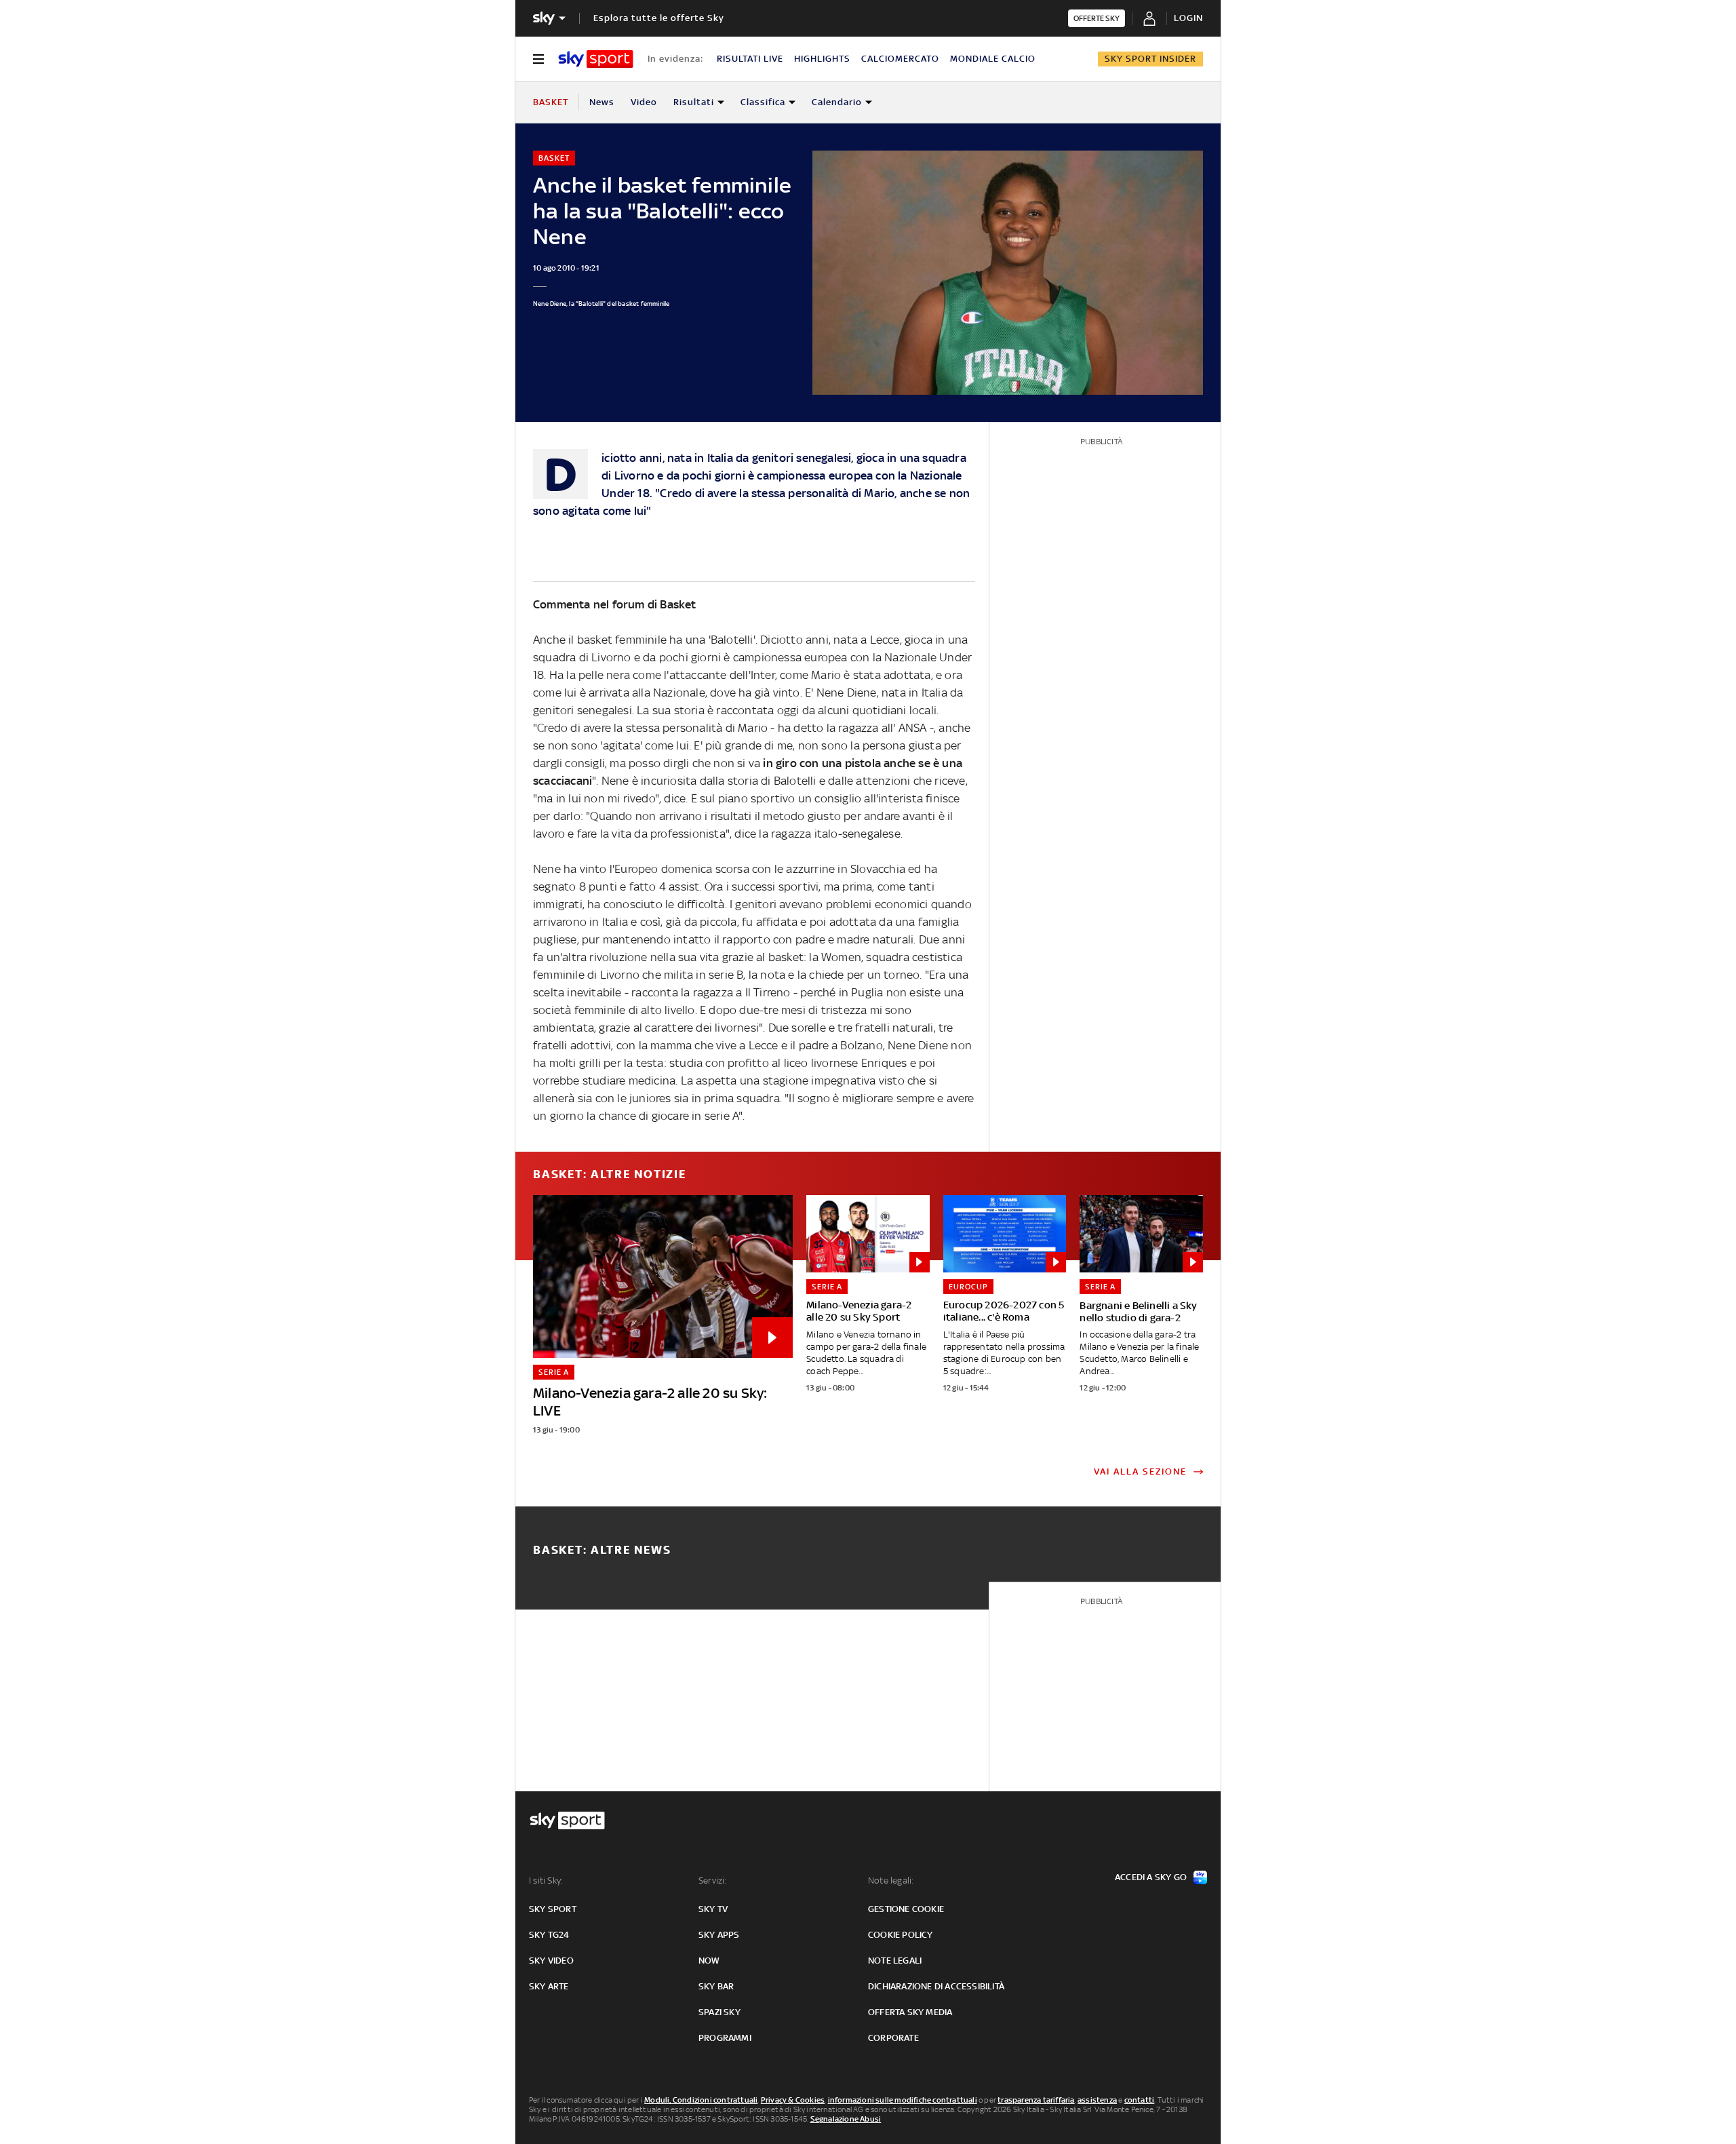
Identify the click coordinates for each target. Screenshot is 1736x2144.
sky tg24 (549, 1935)
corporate (893, 2038)
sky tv (713, 1909)
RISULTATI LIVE (750, 59)
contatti (1140, 2100)
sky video (551, 1961)
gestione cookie (906, 1909)
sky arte (549, 1986)
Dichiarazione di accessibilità (936, 1986)
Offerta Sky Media (910, 2012)
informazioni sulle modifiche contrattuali (903, 2100)
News (602, 102)
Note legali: (891, 1880)
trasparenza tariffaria (1036, 2100)
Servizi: (713, 1880)
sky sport (553, 1909)
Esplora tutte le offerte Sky (659, 18)
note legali (895, 1961)
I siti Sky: (546, 1880)
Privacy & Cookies (793, 2100)
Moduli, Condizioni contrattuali (701, 2100)
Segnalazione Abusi (846, 2119)
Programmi (725, 2038)
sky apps (719, 1935)
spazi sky (719, 2012)
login (1188, 18)
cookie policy (901, 1935)
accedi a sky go (1151, 1877)
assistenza (1097, 2100)
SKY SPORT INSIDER (1150, 59)
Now (709, 1961)
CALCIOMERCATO (900, 59)
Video (644, 102)
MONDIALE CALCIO (993, 59)
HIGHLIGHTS (822, 59)
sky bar (716, 1986)
